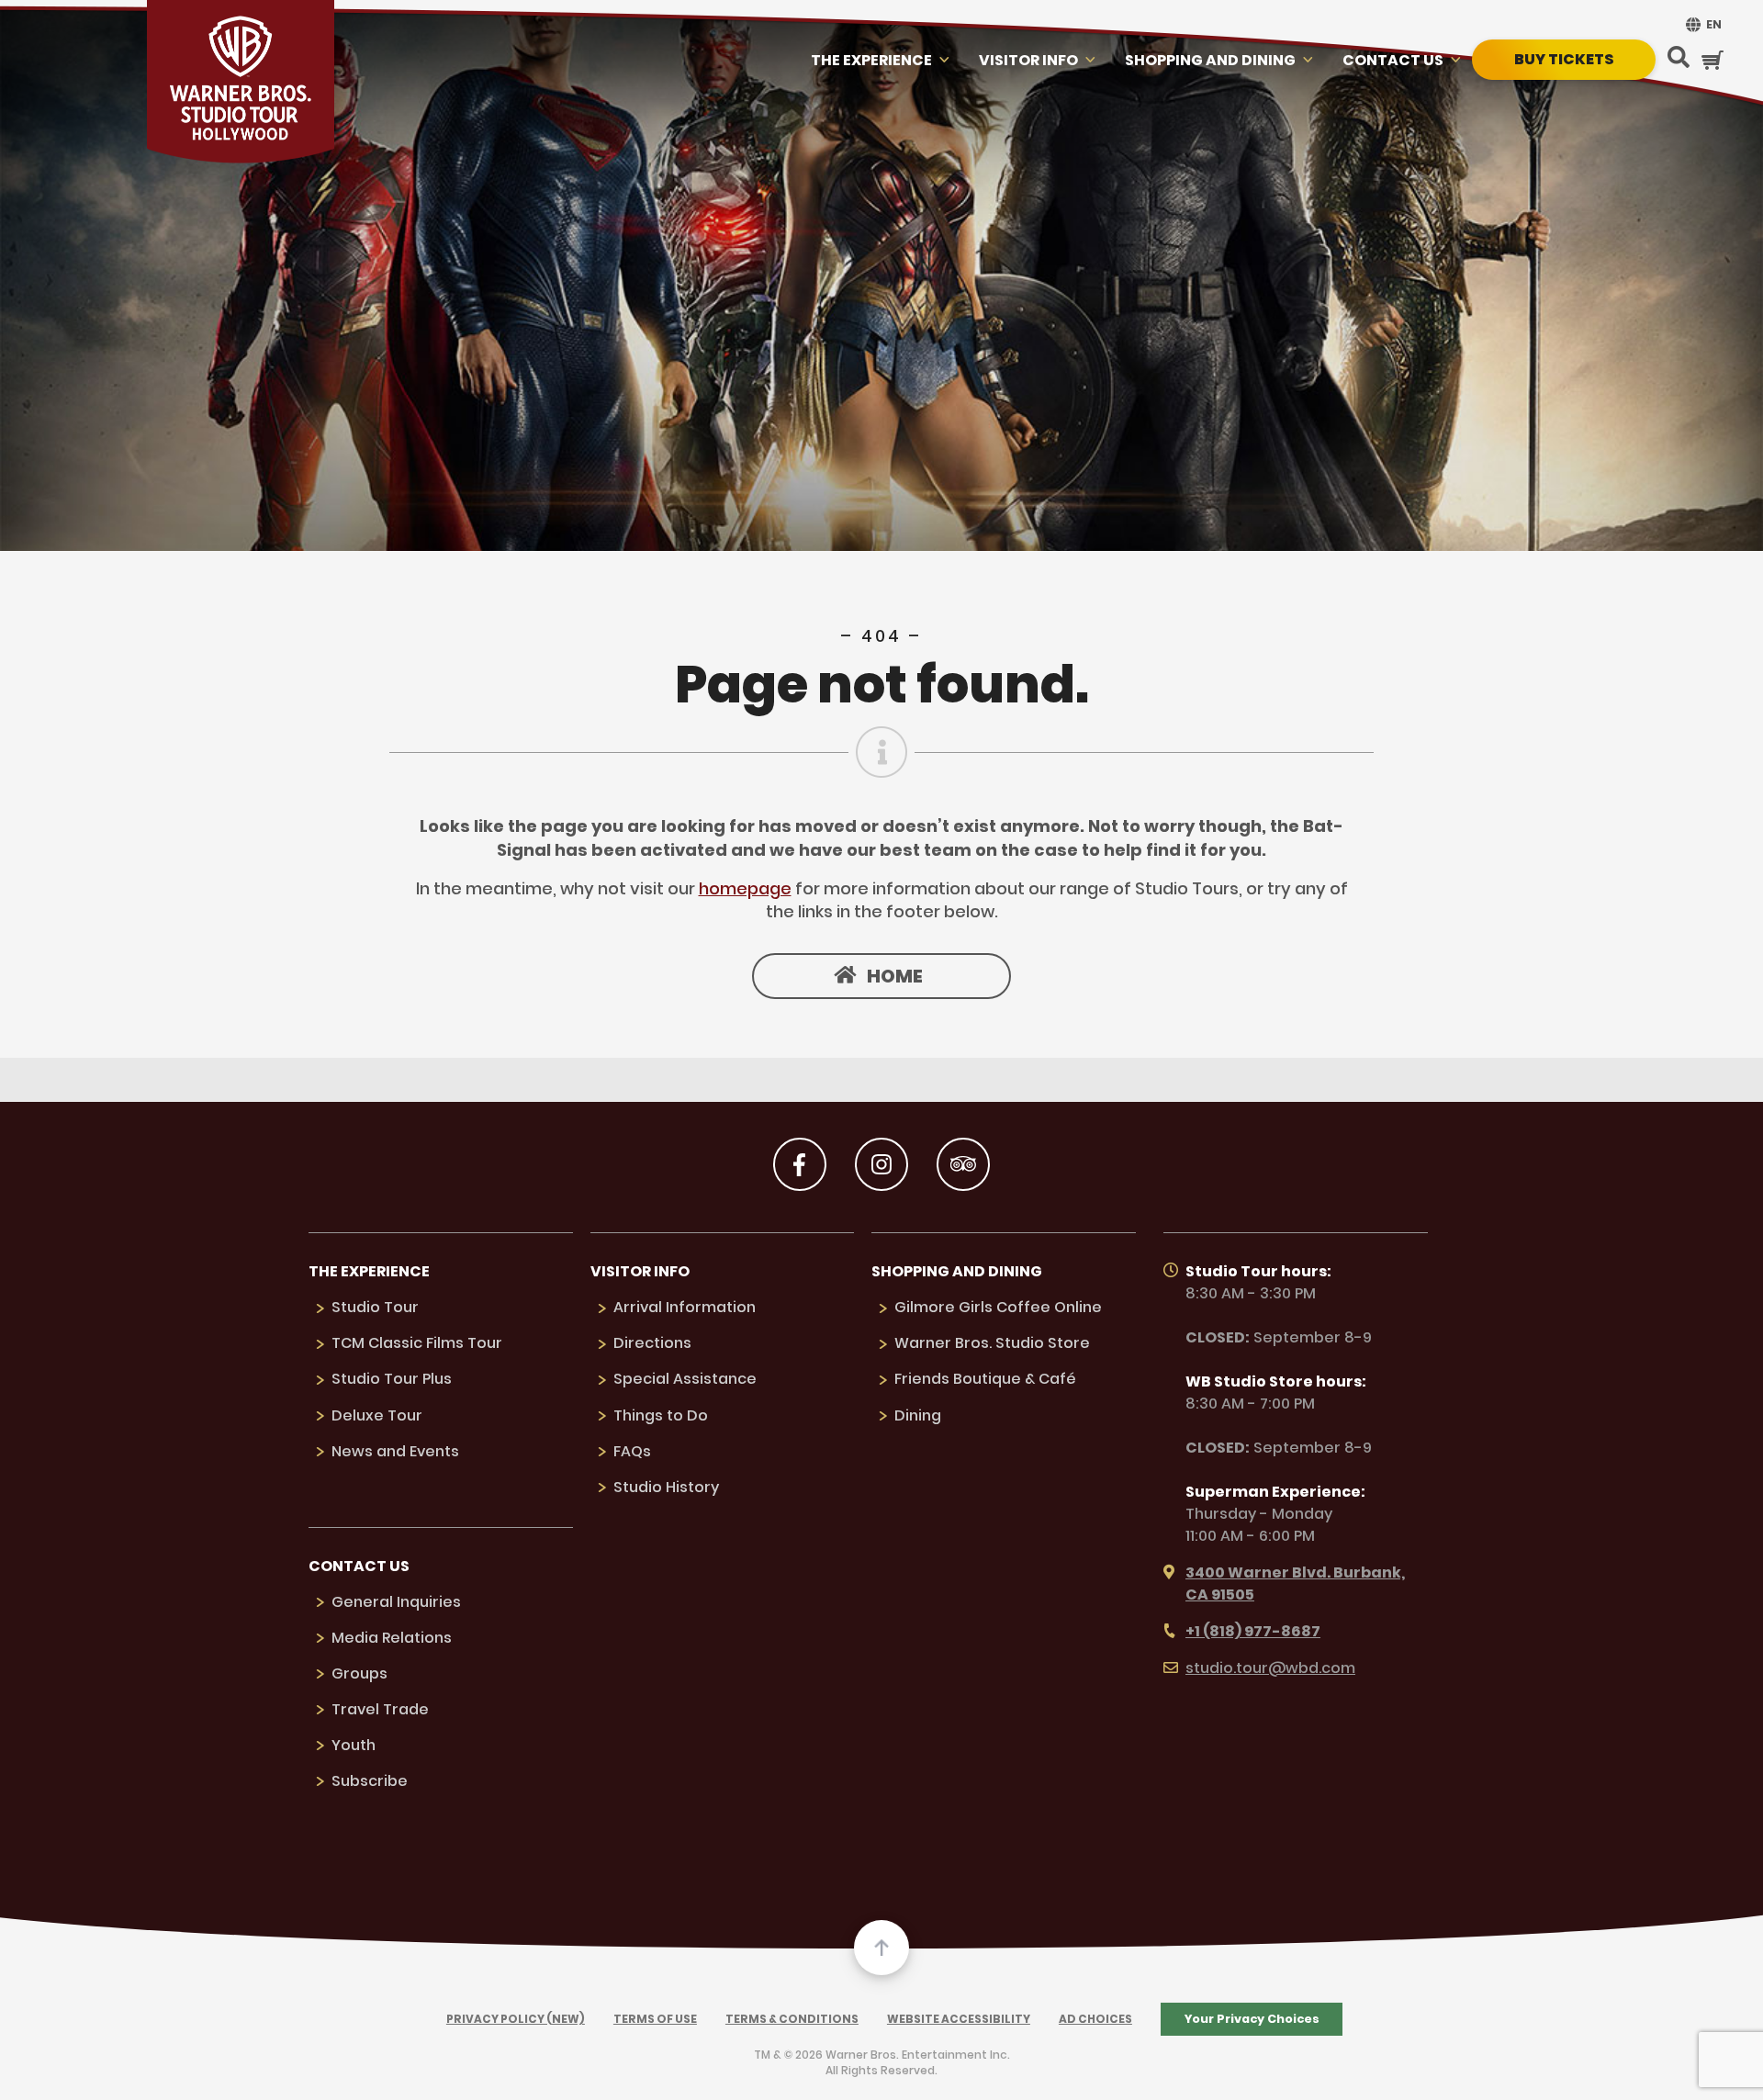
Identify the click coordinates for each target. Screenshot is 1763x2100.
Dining (918, 1415)
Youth (354, 1745)
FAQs (632, 1451)
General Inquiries (396, 1602)
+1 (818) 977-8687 (1253, 1631)
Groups (359, 1673)
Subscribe (370, 1781)
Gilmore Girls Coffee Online (998, 1307)
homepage (745, 888)
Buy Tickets (1564, 59)
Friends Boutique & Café (985, 1379)
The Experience (871, 60)
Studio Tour (375, 1307)
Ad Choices (1095, 2019)
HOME (895, 976)
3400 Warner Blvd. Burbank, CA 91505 (1295, 1583)
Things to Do (661, 1415)
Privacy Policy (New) (516, 2019)
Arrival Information (685, 1307)
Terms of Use (655, 2019)
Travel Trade (380, 1709)
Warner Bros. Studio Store (992, 1343)
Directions (652, 1343)
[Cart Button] (1712, 60)
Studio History (666, 1487)
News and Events (395, 1451)
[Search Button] (1679, 59)
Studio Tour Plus (392, 1379)
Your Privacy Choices (1252, 2019)
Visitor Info (1028, 60)
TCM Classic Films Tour (417, 1343)
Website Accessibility (959, 2019)
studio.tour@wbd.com (1270, 1668)
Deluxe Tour (377, 1415)
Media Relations (392, 1638)
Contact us (1393, 60)
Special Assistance (685, 1379)
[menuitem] (1701, 24)
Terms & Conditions (792, 2019)
